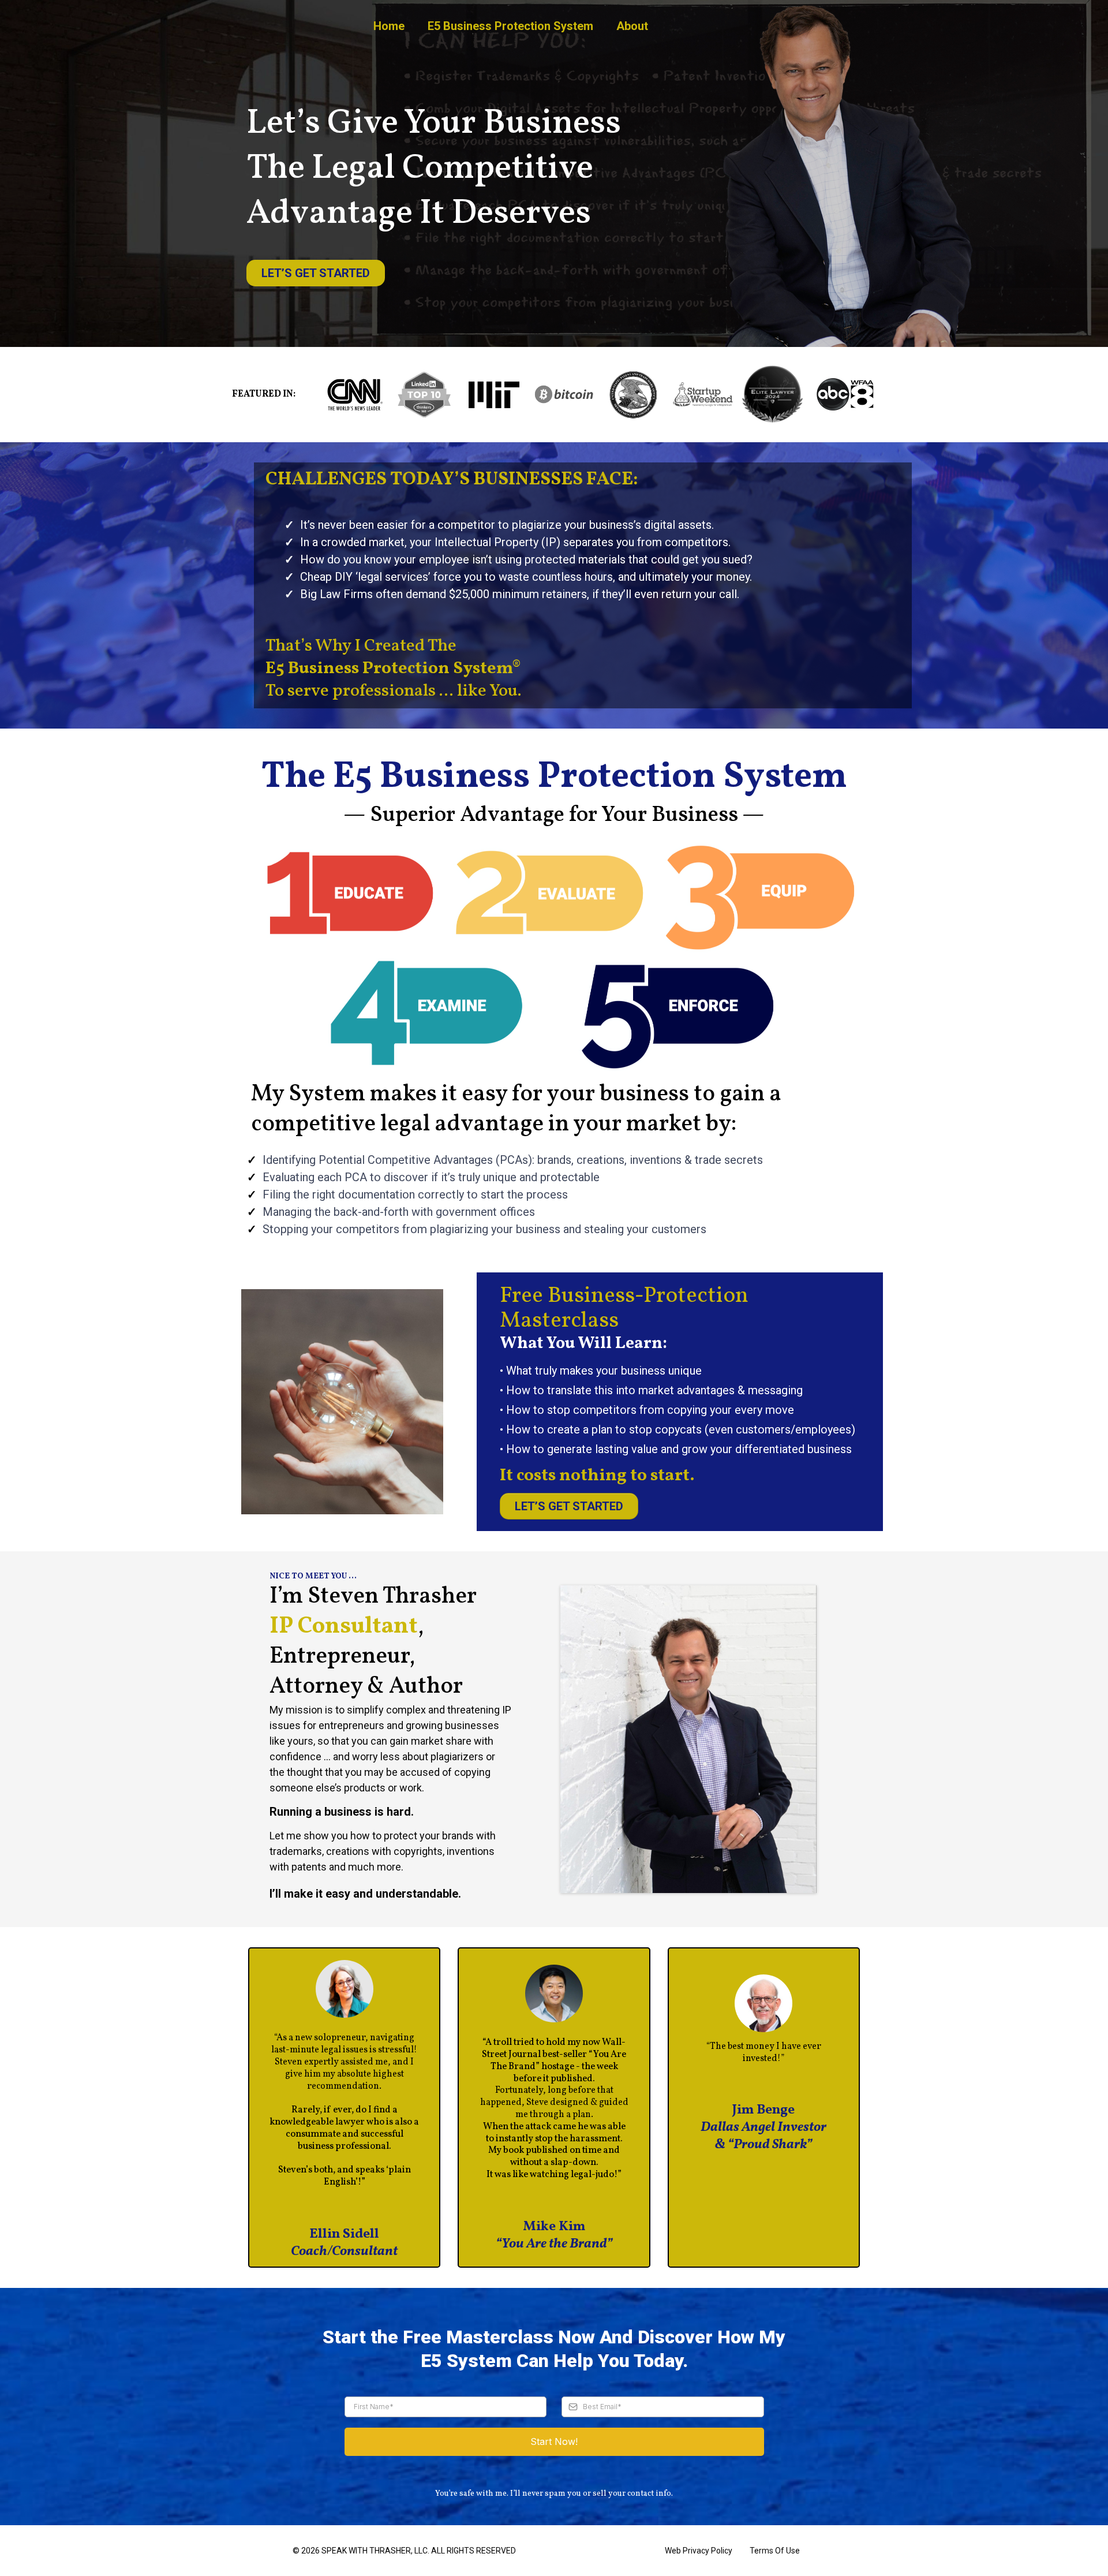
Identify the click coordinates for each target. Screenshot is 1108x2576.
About (632, 26)
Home (389, 26)
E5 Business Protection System (510, 26)
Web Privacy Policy (699, 2551)
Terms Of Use (775, 2551)
